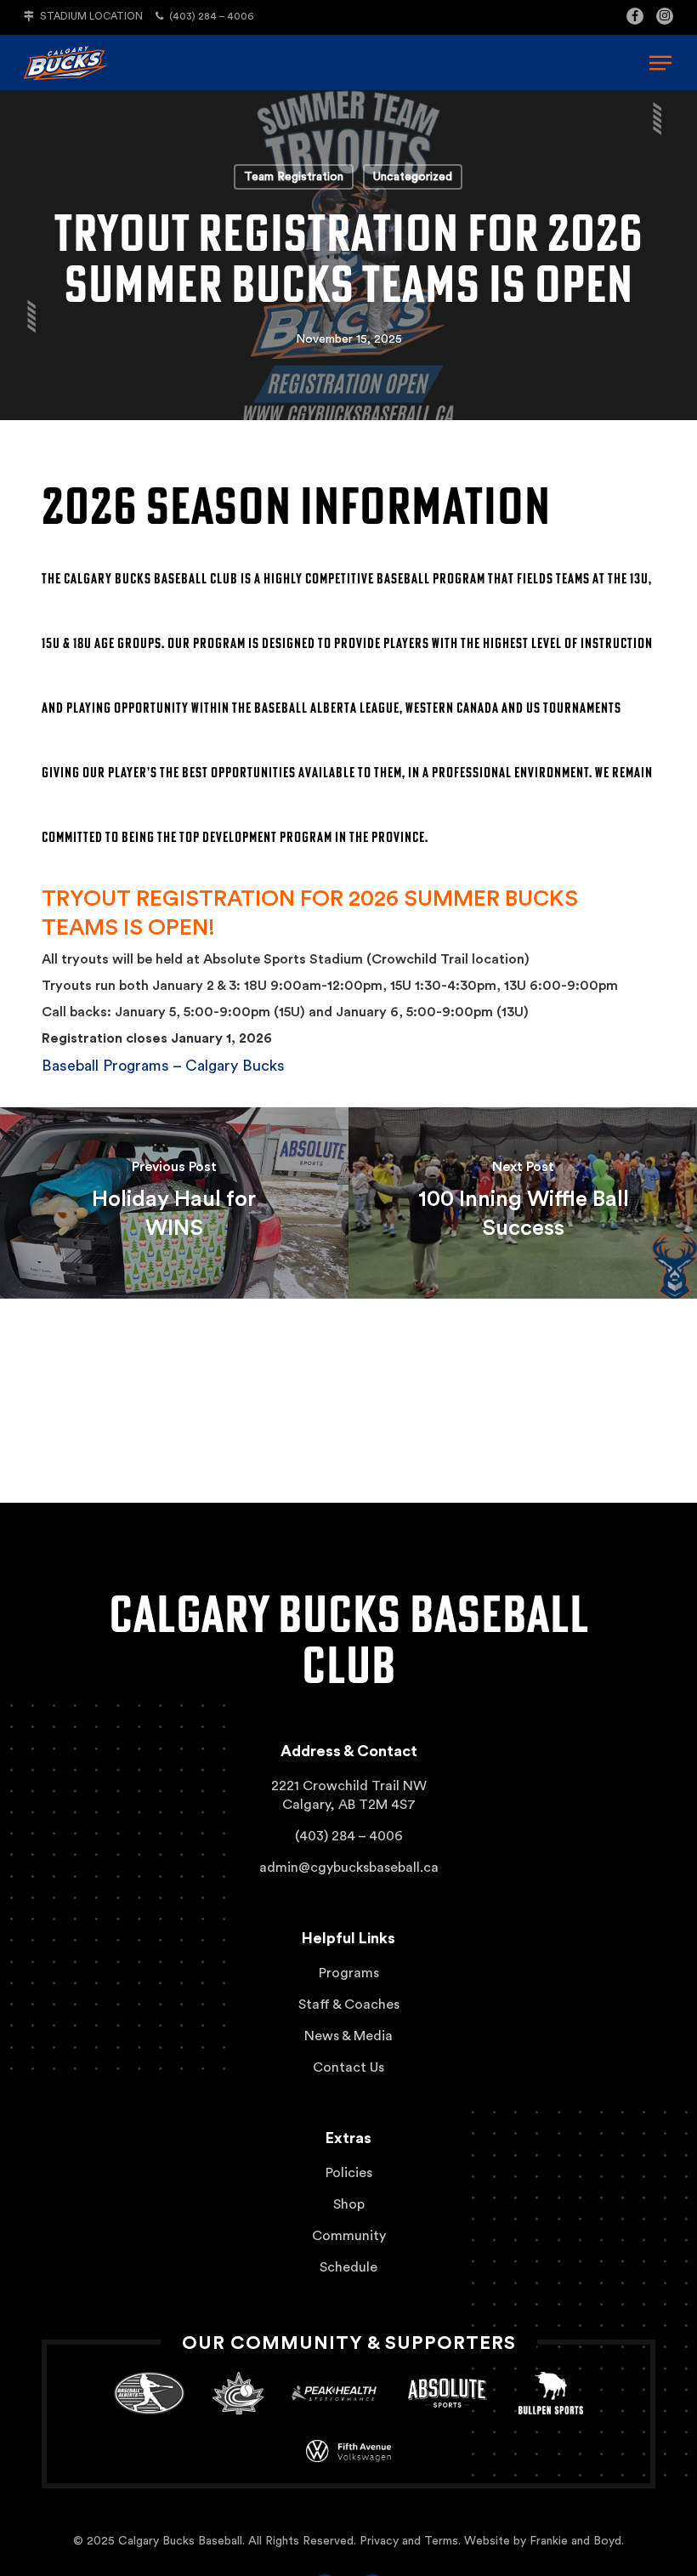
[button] (660, 63)
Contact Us (348, 2067)
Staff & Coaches (349, 2005)
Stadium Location (90, 16)
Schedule (348, 2267)
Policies (349, 2173)
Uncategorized (413, 177)
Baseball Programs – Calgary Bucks (163, 1066)
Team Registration (294, 177)
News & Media (348, 2036)
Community (349, 2236)
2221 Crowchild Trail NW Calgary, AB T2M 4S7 (349, 1795)
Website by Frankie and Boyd (543, 2541)
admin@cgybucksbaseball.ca (349, 1868)
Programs (349, 1973)
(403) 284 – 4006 (210, 16)
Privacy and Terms (409, 2541)
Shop (349, 2204)
